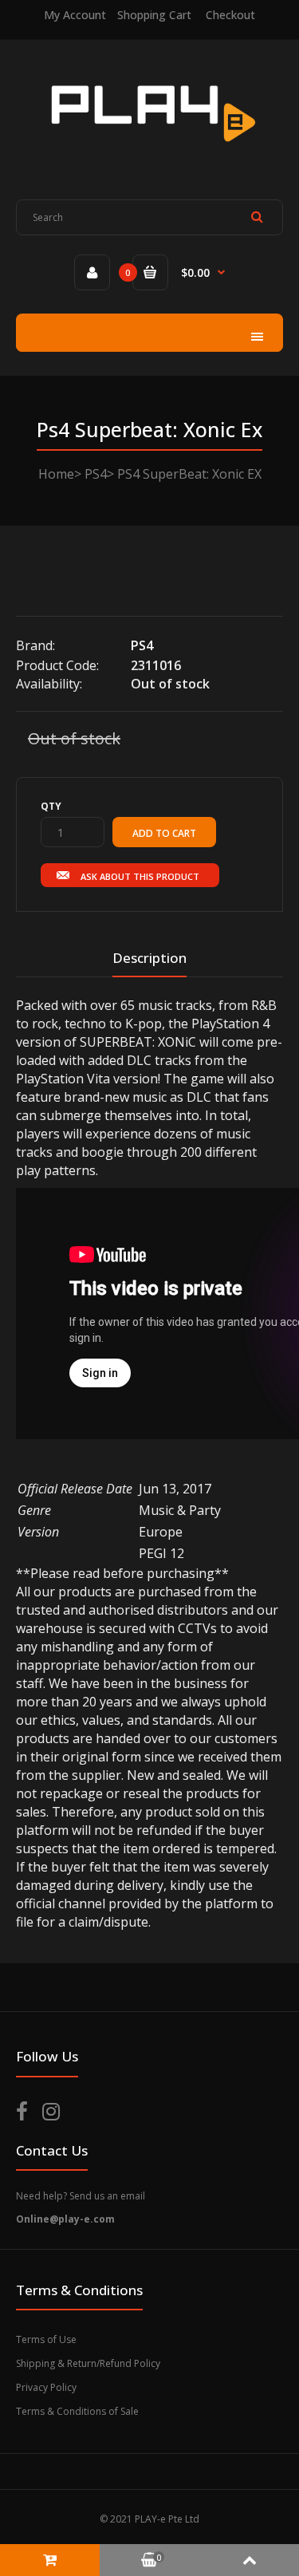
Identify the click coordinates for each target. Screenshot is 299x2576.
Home (56, 474)
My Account (75, 15)
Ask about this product (140, 876)
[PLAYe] (149, 152)
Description (149, 958)
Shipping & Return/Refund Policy (88, 2363)
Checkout (230, 15)
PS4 (96, 474)
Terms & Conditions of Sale (77, 2411)
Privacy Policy (46, 2387)
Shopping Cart (154, 15)
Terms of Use (46, 2339)
